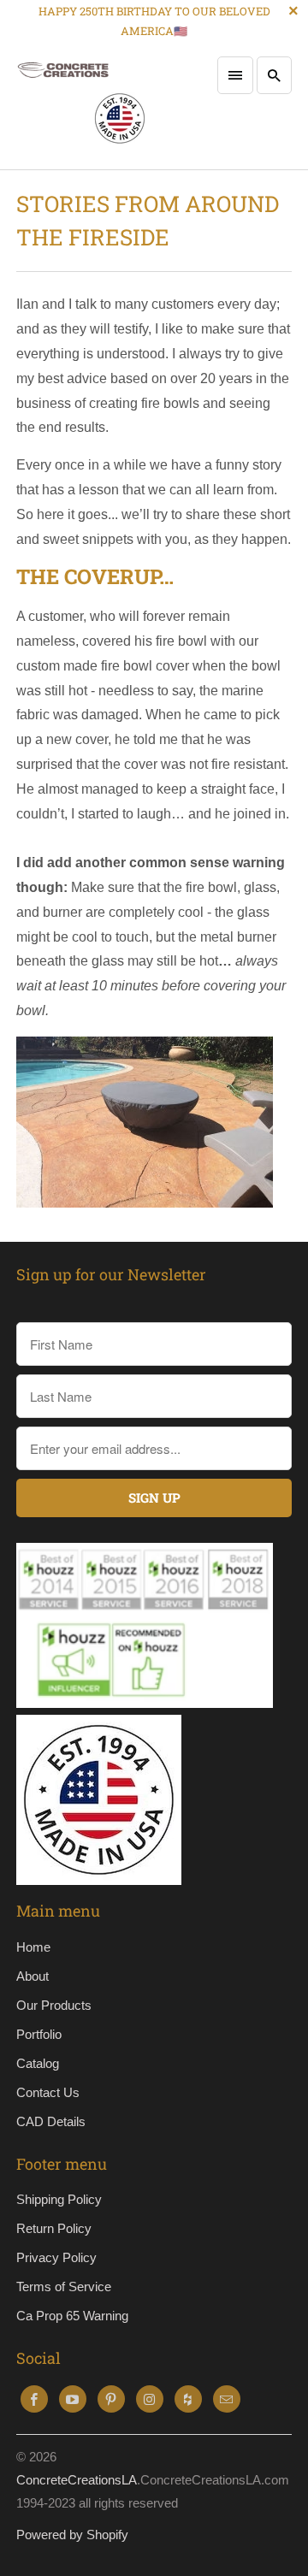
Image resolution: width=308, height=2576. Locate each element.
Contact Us (48, 2092)
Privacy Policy (56, 2257)
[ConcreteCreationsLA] (81, 107)
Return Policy (54, 2228)
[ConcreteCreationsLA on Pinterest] (111, 2399)
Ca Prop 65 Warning (72, 2316)
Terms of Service (64, 2286)
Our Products (54, 2005)
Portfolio (39, 2034)
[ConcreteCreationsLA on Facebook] (34, 2399)
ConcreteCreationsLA (77, 2480)
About (33, 1976)
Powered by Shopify (72, 2535)
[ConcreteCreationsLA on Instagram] (150, 2399)
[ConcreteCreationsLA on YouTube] (73, 2399)
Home (33, 1947)
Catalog (38, 2063)
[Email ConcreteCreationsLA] (227, 2399)
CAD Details (51, 2121)
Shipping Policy (59, 2199)
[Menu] (235, 75)
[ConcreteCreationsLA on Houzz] (188, 2399)
